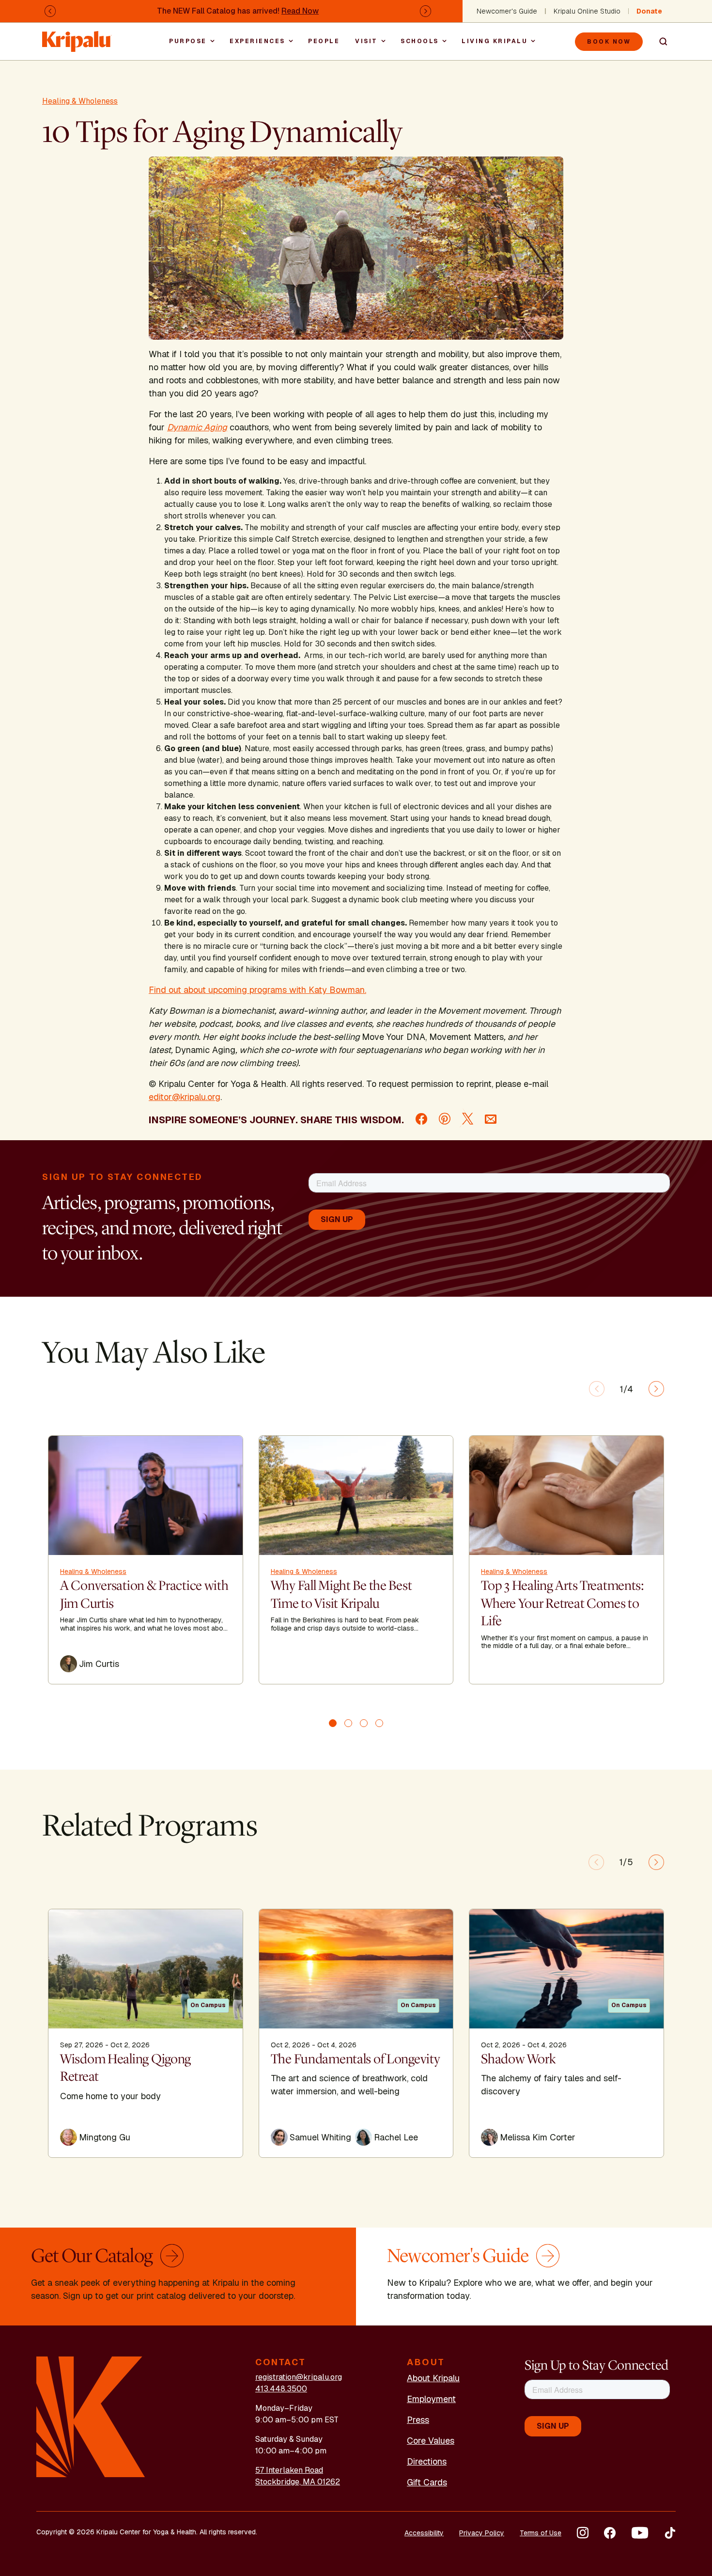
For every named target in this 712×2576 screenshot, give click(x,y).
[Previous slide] (597, 1389)
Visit (366, 41)
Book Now (609, 42)
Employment (431, 2399)
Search (659, 42)
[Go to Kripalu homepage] (91, 2416)
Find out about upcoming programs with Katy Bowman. (257, 990)
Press (418, 2420)
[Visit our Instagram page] (583, 2533)
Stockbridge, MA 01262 (298, 2482)
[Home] (77, 37)
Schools (420, 41)
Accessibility (424, 2533)
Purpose (188, 41)
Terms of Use (541, 2533)
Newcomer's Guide (507, 11)
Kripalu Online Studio (587, 11)
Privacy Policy (482, 2533)
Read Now (300, 11)
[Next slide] (656, 1389)
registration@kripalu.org (299, 2377)
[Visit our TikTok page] (670, 2533)
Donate (649, 11)
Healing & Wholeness (80, 101)
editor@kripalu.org (185, 1097)
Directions (427, 2461)
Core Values (431, 2441)
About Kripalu (433, 2378)
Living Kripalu (495, 41)
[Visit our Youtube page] (640, 2533)
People (324, 41)
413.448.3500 (281, 2389)
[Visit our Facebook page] (610, 2533)
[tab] (333, 1723)
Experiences (257, 41)
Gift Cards (427, 2482)
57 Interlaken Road (289, 2470)
